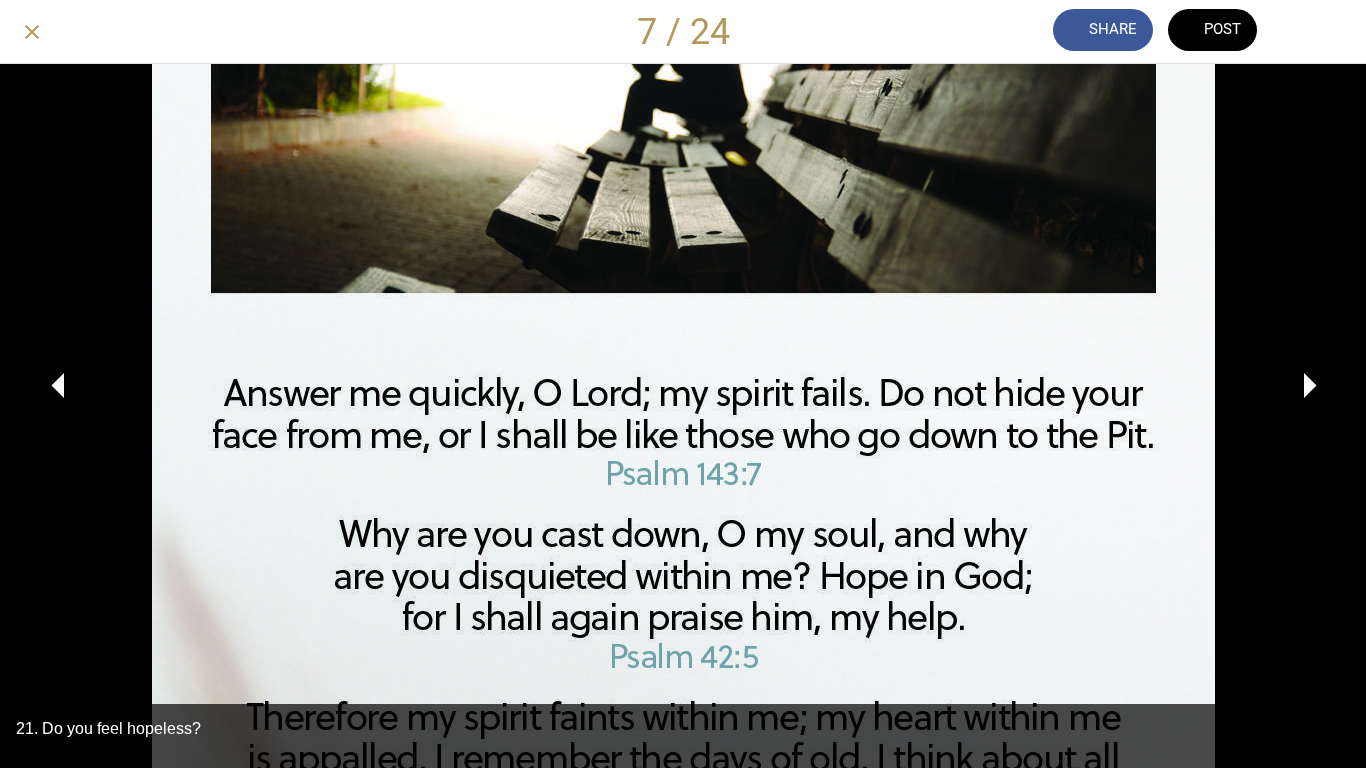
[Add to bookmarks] (1314, 32)
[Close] (32, 32)
